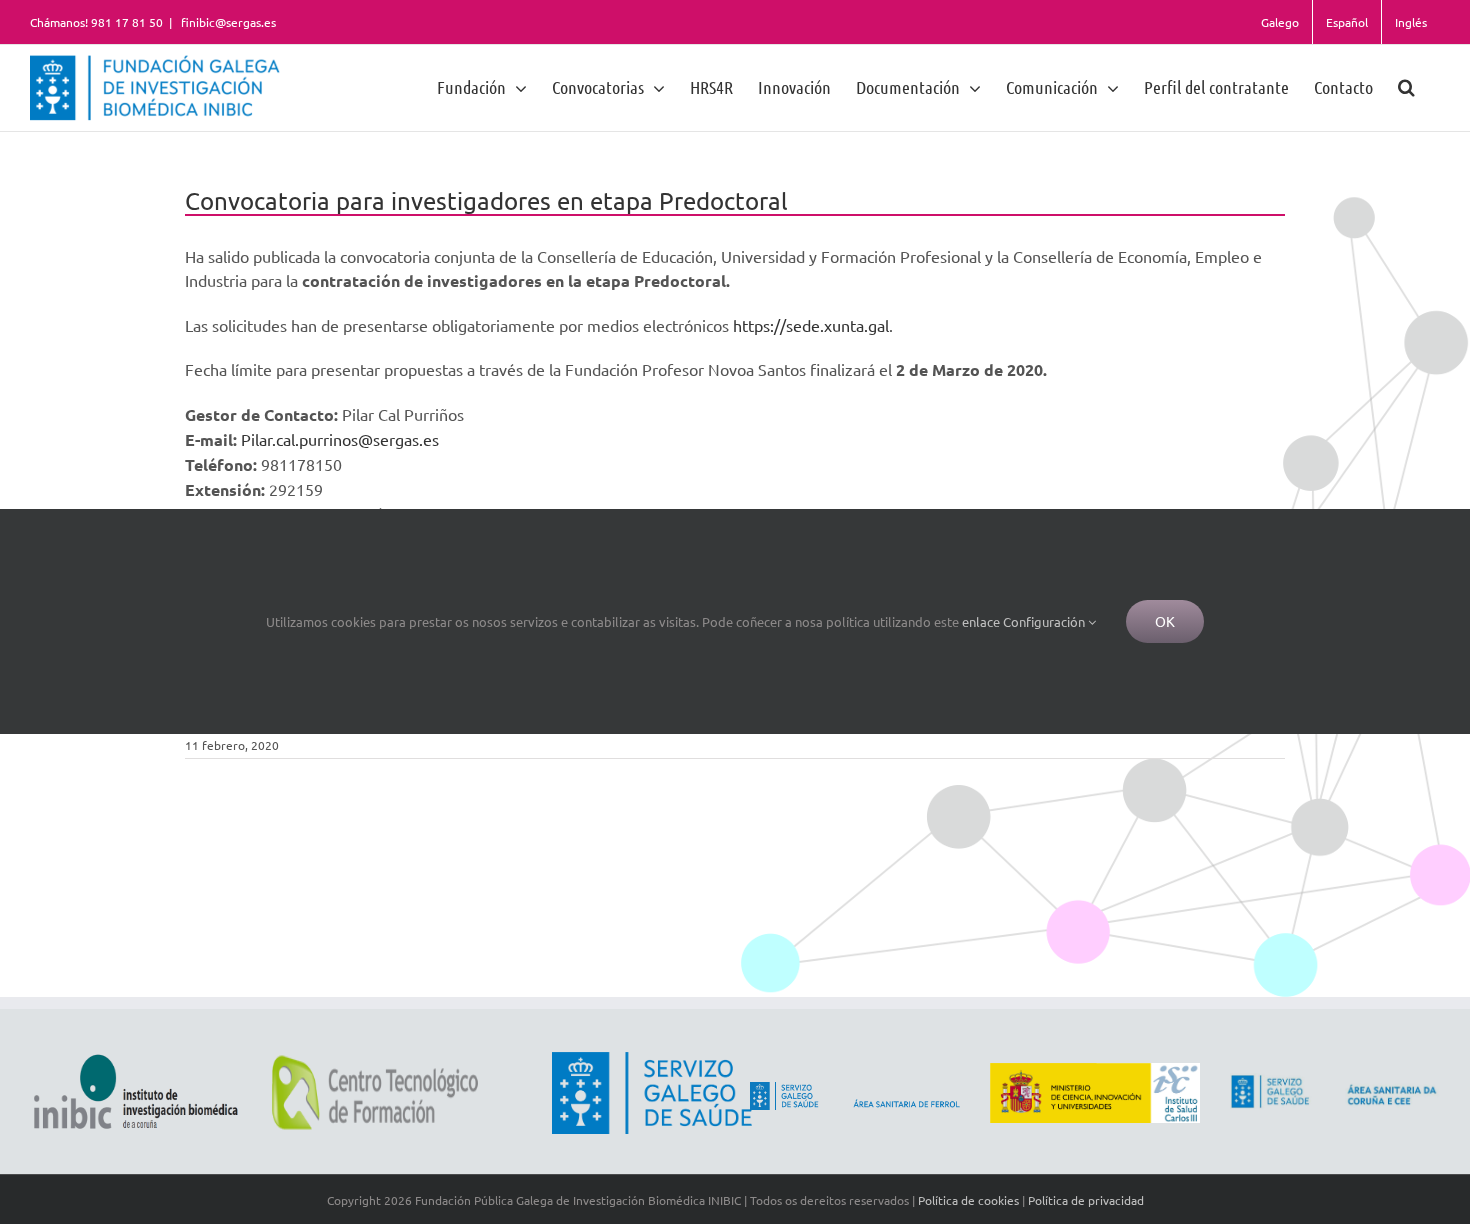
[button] (1406, 86)
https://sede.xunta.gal (811, 325)
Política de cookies (968, 1200)
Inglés (1411, 22)
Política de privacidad (1086, 1200)
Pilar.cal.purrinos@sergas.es (340, 439)
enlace (981, 621)
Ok (1165, 621)
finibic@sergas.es (227, 22)
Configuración (1045, 621)
